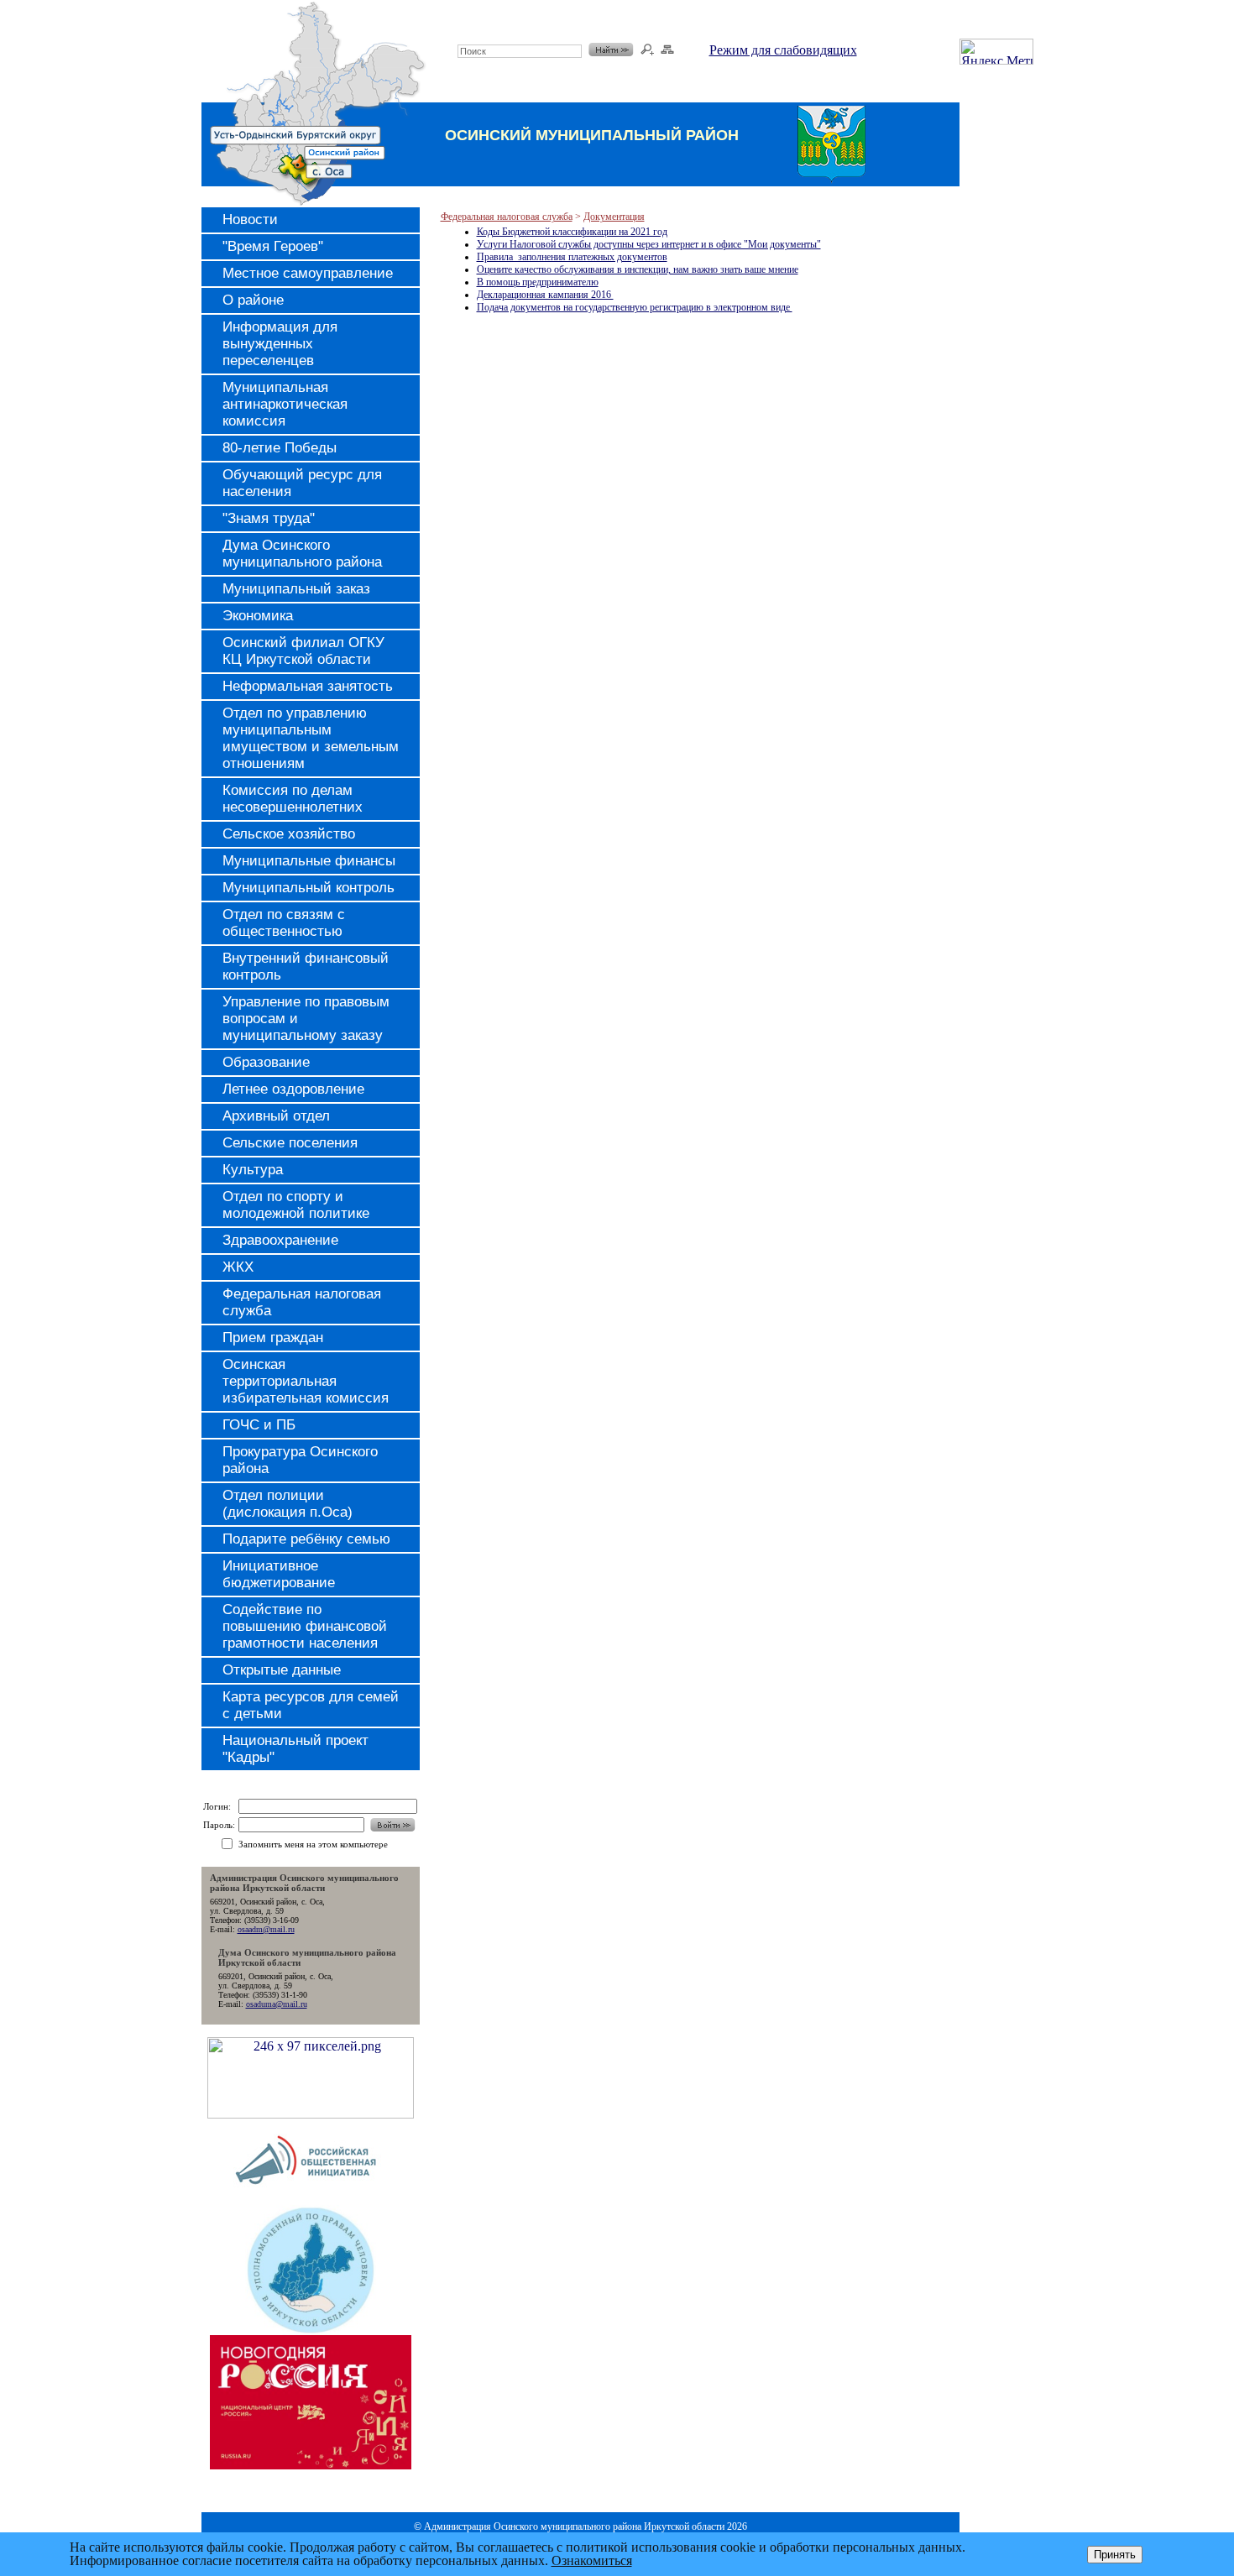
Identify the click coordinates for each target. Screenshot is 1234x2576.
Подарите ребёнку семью (306, 1539)
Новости (250, 219)
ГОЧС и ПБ (259, 1425)
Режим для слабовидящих (783, 50)
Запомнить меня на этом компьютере (313, 1844)
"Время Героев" (273, 246)
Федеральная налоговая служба (302, 1302)
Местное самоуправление (308, 273)
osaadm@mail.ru (266, 1929)
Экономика (258, 616)
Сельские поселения (290, 1143)
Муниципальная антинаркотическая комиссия (285, 404)
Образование (266, 1062)
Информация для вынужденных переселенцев (280, 344)
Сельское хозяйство (289, 834)
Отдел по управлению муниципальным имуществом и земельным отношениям (311, 738)
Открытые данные (282, 1670)
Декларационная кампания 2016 (545, 295)
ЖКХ (238, 1267)
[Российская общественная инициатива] (310, 2200)
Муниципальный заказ (296, 589)
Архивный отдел (276, 1116)
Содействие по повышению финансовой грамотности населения (305, 1626)
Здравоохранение (280, 1240)
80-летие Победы (280, 448)
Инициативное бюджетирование (279, 1574)
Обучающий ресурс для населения (302, 483)
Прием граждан (273, 1338)
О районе (253, 300)
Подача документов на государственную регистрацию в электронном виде (635, 307)
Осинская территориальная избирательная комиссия (306, 1381)
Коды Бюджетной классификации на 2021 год (572, 232)
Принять (1115, 2555)
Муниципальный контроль (308, 888)
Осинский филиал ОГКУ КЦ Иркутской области (303, 651)
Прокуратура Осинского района (300, 1460)
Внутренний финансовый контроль (306, 967)
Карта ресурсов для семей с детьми (311, 1705)
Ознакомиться (592, 2560)
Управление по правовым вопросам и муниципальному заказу (306, 1019)
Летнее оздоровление (293, 1089)
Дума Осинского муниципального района (302, 554)
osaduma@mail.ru (277, 2004)
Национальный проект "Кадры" (295, 1749)
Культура (253, 1170)
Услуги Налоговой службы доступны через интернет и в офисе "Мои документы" (649, 244)
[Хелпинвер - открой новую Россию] (311, 2114)
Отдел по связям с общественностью (284, 923)
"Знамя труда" (269, 518)
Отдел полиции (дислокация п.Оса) (288, 1504)
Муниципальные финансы (309, 861)
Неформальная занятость (308, 686)
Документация (614, 217)
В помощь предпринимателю (538, 282)
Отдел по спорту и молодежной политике (296, 1205)
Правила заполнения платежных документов (572, 257)
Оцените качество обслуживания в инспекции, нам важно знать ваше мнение (638, 269)
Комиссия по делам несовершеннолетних (293, 799)
